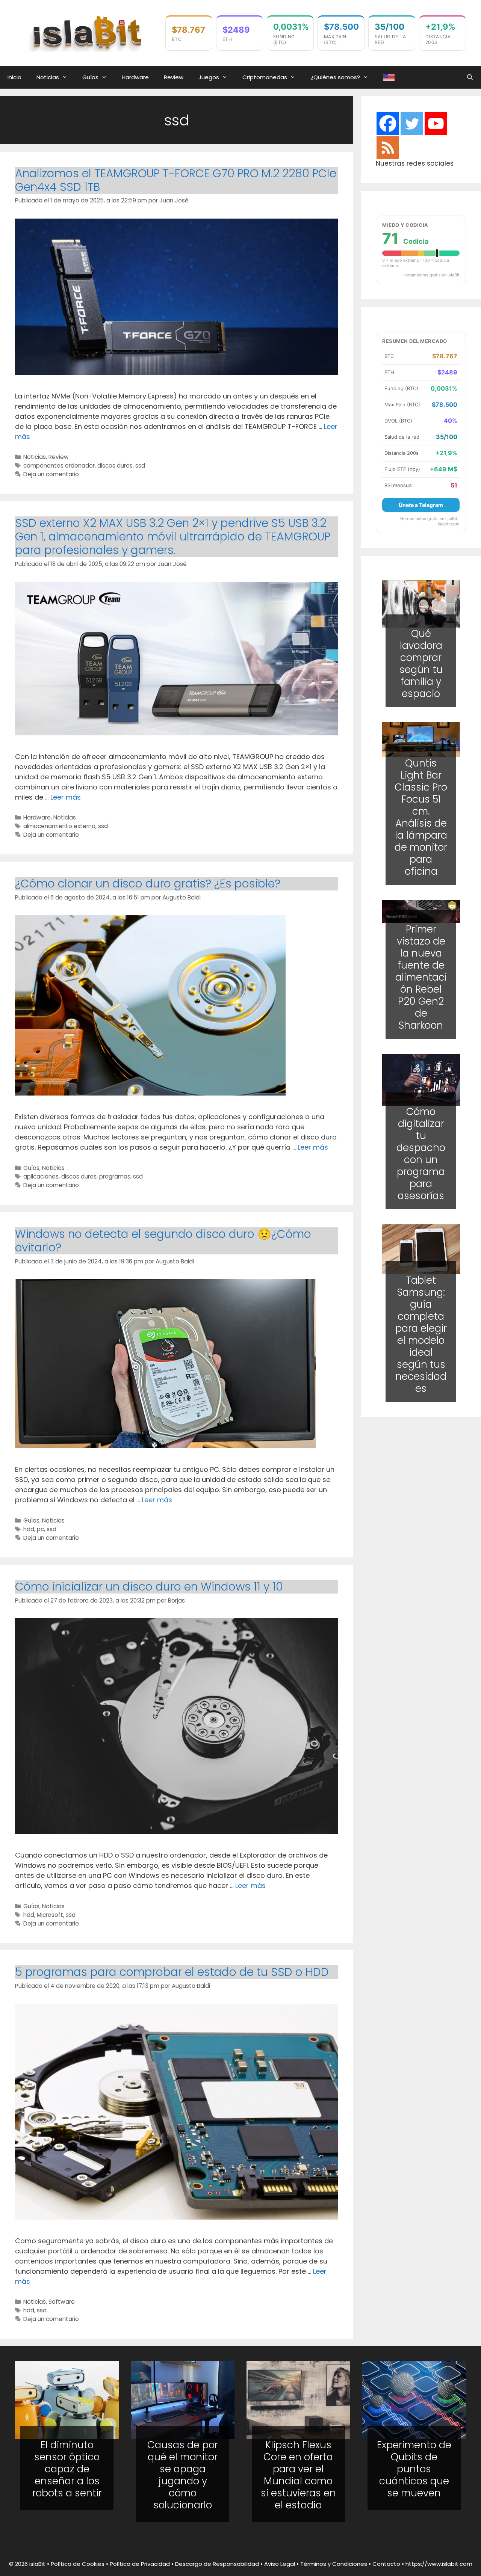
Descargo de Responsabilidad (217, 2564)
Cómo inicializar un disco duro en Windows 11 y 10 (149, 1587)
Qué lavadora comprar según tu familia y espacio (421, 664)
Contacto (386, 2564)
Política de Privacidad (140, 2564)
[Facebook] (388, 124)
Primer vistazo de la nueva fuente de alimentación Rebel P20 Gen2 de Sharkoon (421, 977)
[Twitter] (412, 124)
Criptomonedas (265, 77)
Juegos (209, 77)
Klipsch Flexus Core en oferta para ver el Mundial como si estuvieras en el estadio (298, 2475)
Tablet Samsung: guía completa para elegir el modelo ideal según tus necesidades (421, 1334)
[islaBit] (86, 32)
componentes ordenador (59, 466)
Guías (90, 77)
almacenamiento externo (59, 826)
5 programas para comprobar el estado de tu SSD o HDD (172, 1972)
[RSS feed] (388, 148)
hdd (29, 1529)
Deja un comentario (51, 474)
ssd (140, 466)
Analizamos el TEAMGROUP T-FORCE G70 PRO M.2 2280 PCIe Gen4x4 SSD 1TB (176, 180)
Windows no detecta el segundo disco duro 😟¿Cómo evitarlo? (163, 1241)
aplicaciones (41, 1176)
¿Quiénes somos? (335, 77)
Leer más (66, 797)
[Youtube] (436, 124)
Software (62, 2302)
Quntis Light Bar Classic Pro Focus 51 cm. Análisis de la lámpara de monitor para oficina (421, 817)
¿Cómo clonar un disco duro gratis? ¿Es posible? (148, 884)
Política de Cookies (78, 2564)
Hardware (135, 77)
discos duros (115, 466)
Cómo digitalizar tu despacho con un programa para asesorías (421, 1154)
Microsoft (50, 1915)
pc (40, 1529)
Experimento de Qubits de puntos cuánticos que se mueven (414, 2469)
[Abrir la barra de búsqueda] (470, 77)
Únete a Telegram (421, 505)
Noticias (48, 77)
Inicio (14, 77)
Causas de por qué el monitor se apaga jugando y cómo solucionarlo (183, 2475)
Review (174, 77)
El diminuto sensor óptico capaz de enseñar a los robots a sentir (67, 2469)
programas (115, 1176)
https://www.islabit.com (439, 2564)
